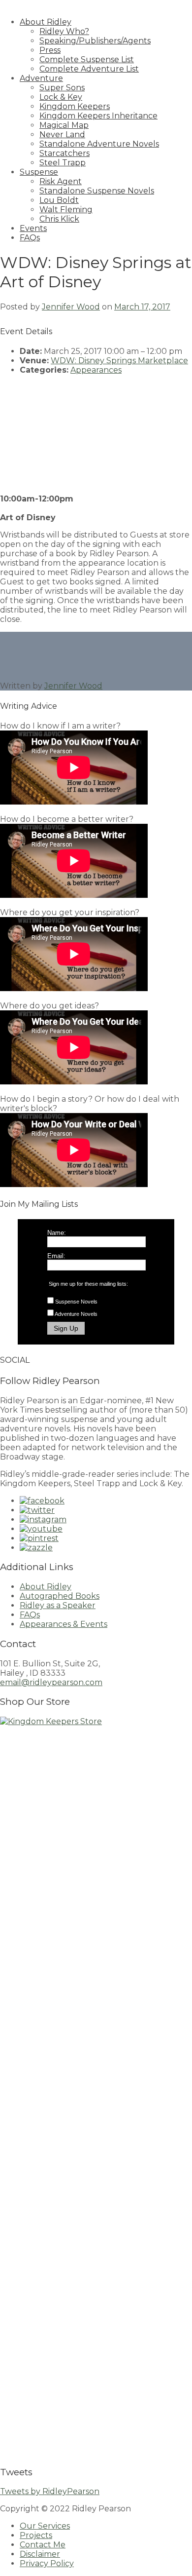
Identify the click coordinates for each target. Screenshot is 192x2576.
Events (33, 228)
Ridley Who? (64, 31)
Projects (36, 2535)
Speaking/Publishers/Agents (95, 41)
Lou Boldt (59, 200)
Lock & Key (61, 97)
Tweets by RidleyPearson (50, 2491)
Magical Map (64, 125)
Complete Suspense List (87, 59)
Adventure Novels (76, 1314)
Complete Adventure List (89, 69)
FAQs (30, 238)
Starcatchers (64, 153)
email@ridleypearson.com (51, 1682)
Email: (56, 1256)
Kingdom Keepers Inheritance (98, 116)
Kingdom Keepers (75, 106)
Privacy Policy (47, 2563)
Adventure (41, 78)
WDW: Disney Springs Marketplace (119, 361)
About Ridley (46, 22)
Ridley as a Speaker (58, 1605)
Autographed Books (60, 1596)
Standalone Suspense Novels (97, 191)
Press (50, 50)
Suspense (39, 172)
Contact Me (43, 2545)
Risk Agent (61, 181)
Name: (57, 1233)
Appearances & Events (64, 1624)
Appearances (96, 370)
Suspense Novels (76, 1302)
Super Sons (62, 88)
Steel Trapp (63, 163)
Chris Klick (59, 219)
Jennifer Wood (71, 307)
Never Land (62, 135)
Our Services (45, 2526)
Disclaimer (40, 2554)
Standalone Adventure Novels (99, 144)
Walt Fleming (66, 210)
